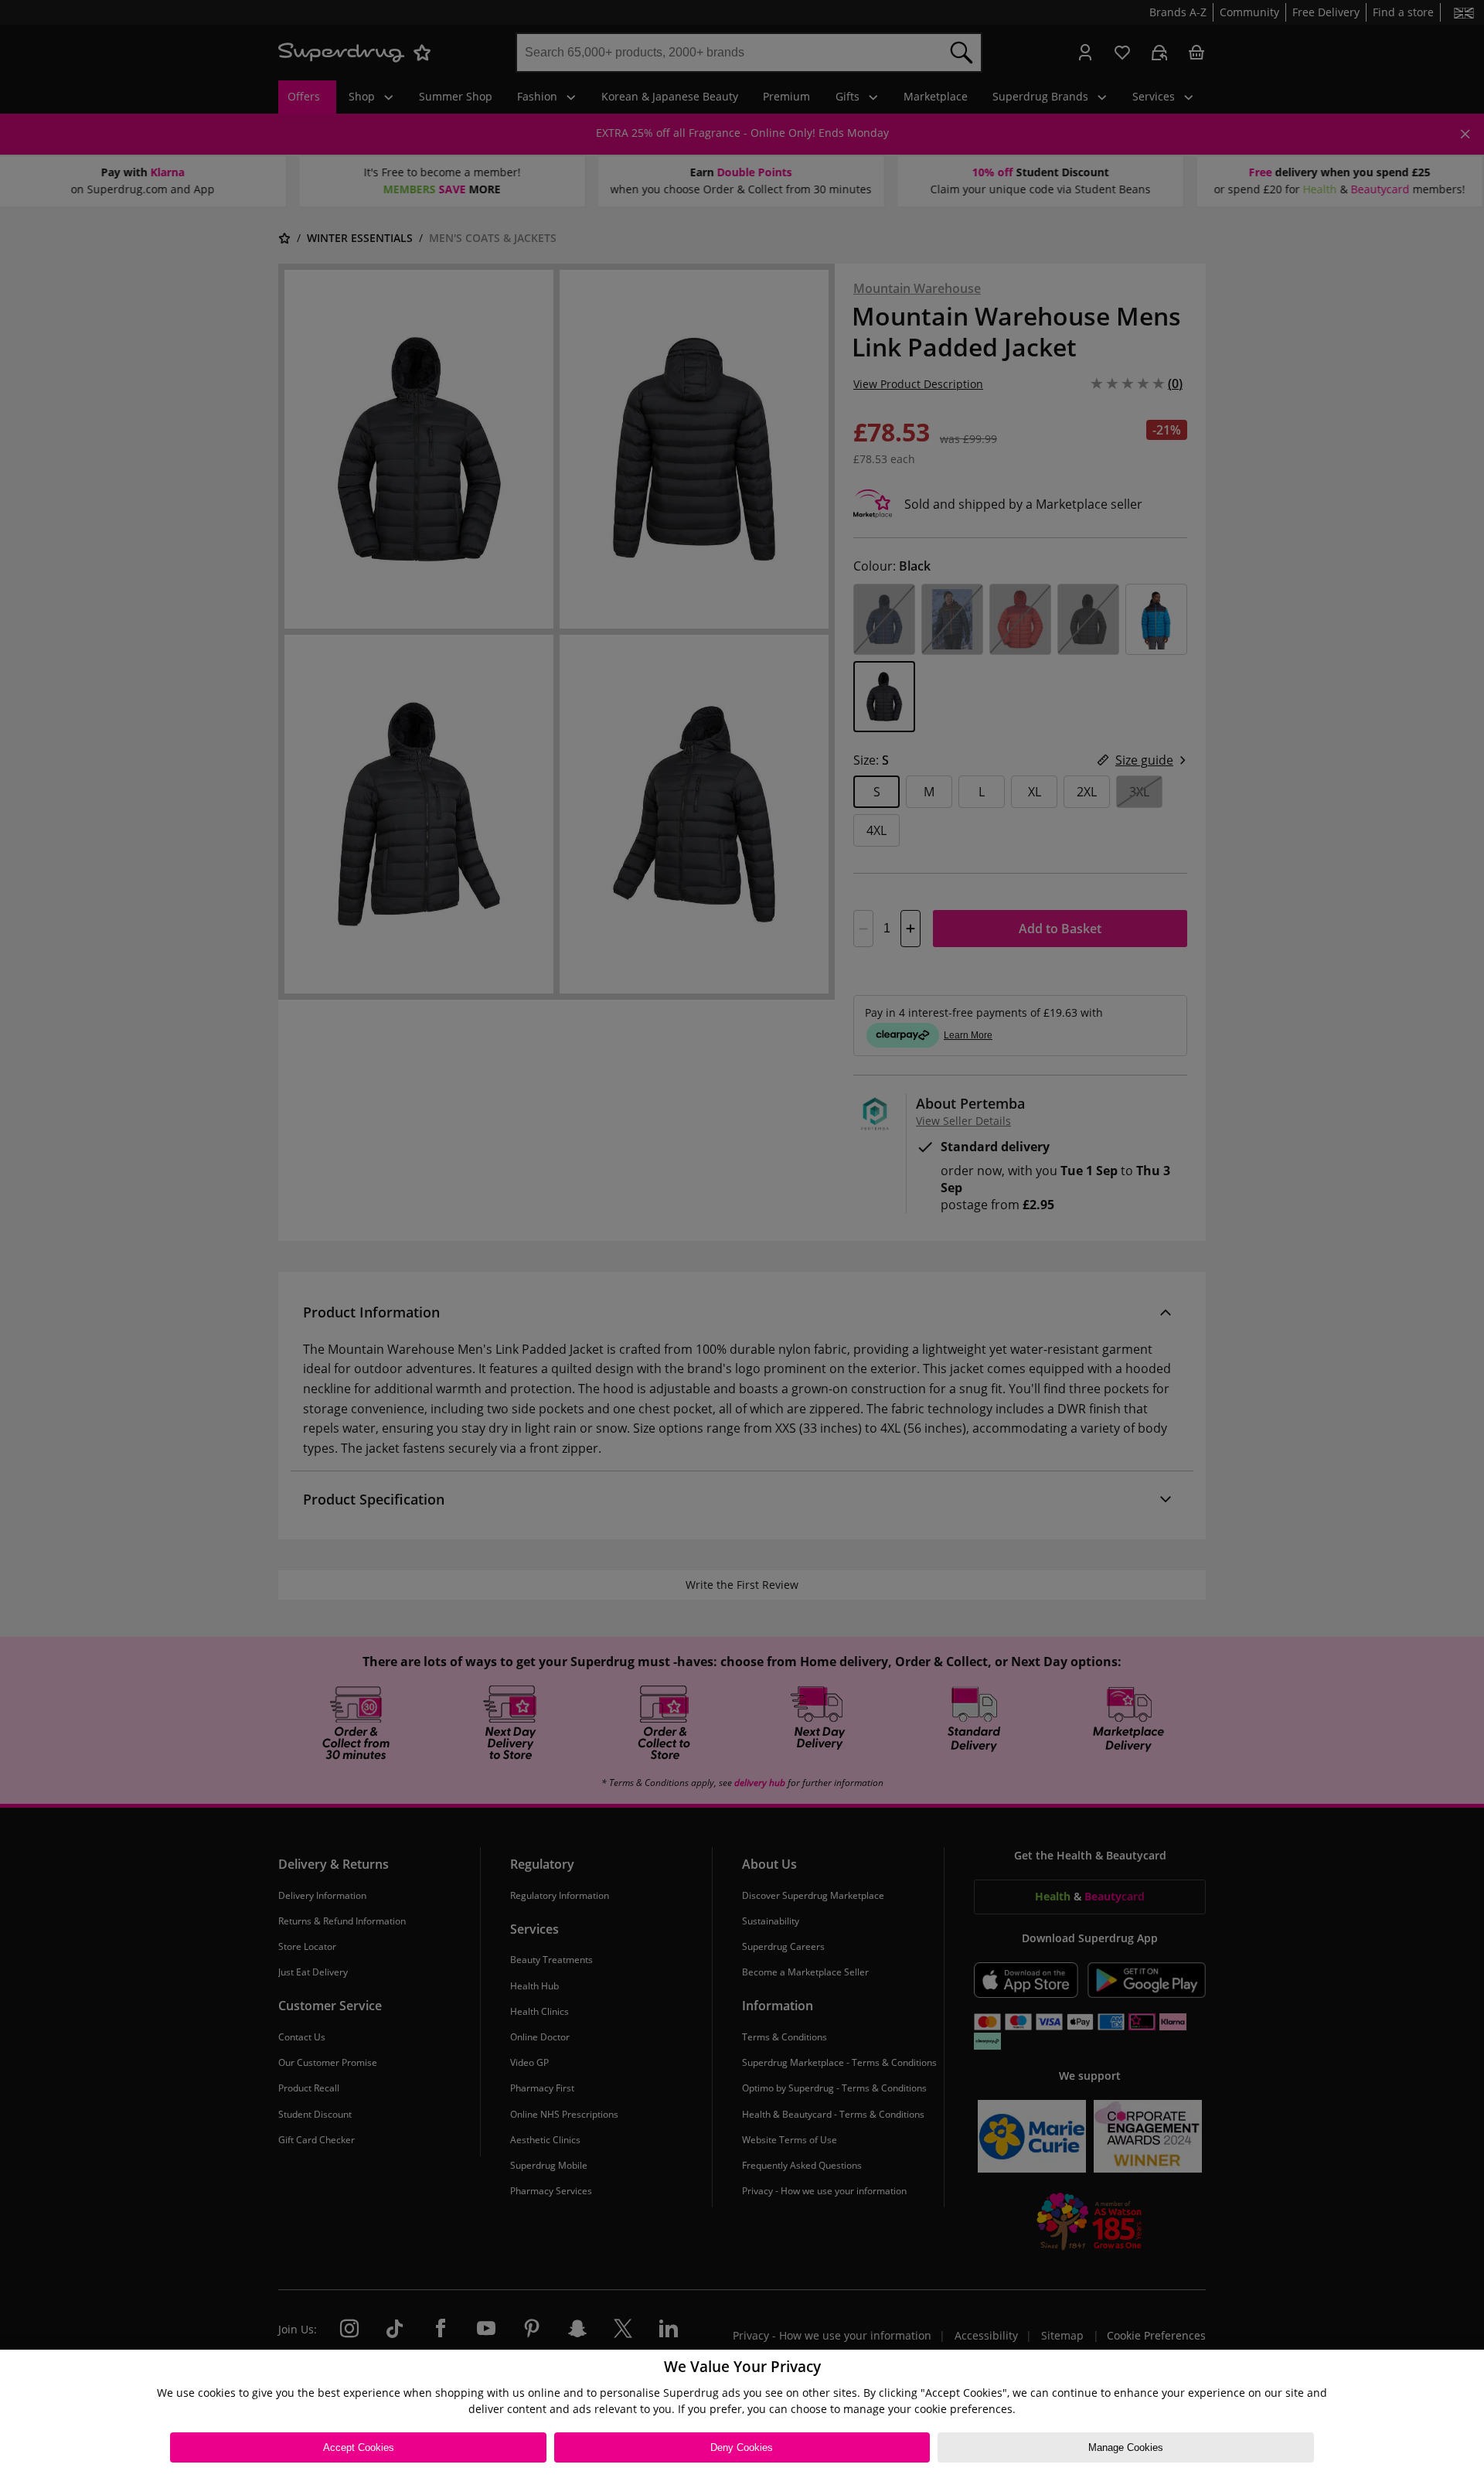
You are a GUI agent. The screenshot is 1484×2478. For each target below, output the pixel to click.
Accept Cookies (359, 2447)
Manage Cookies (1126, 2447)
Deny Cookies (742, 2447)
